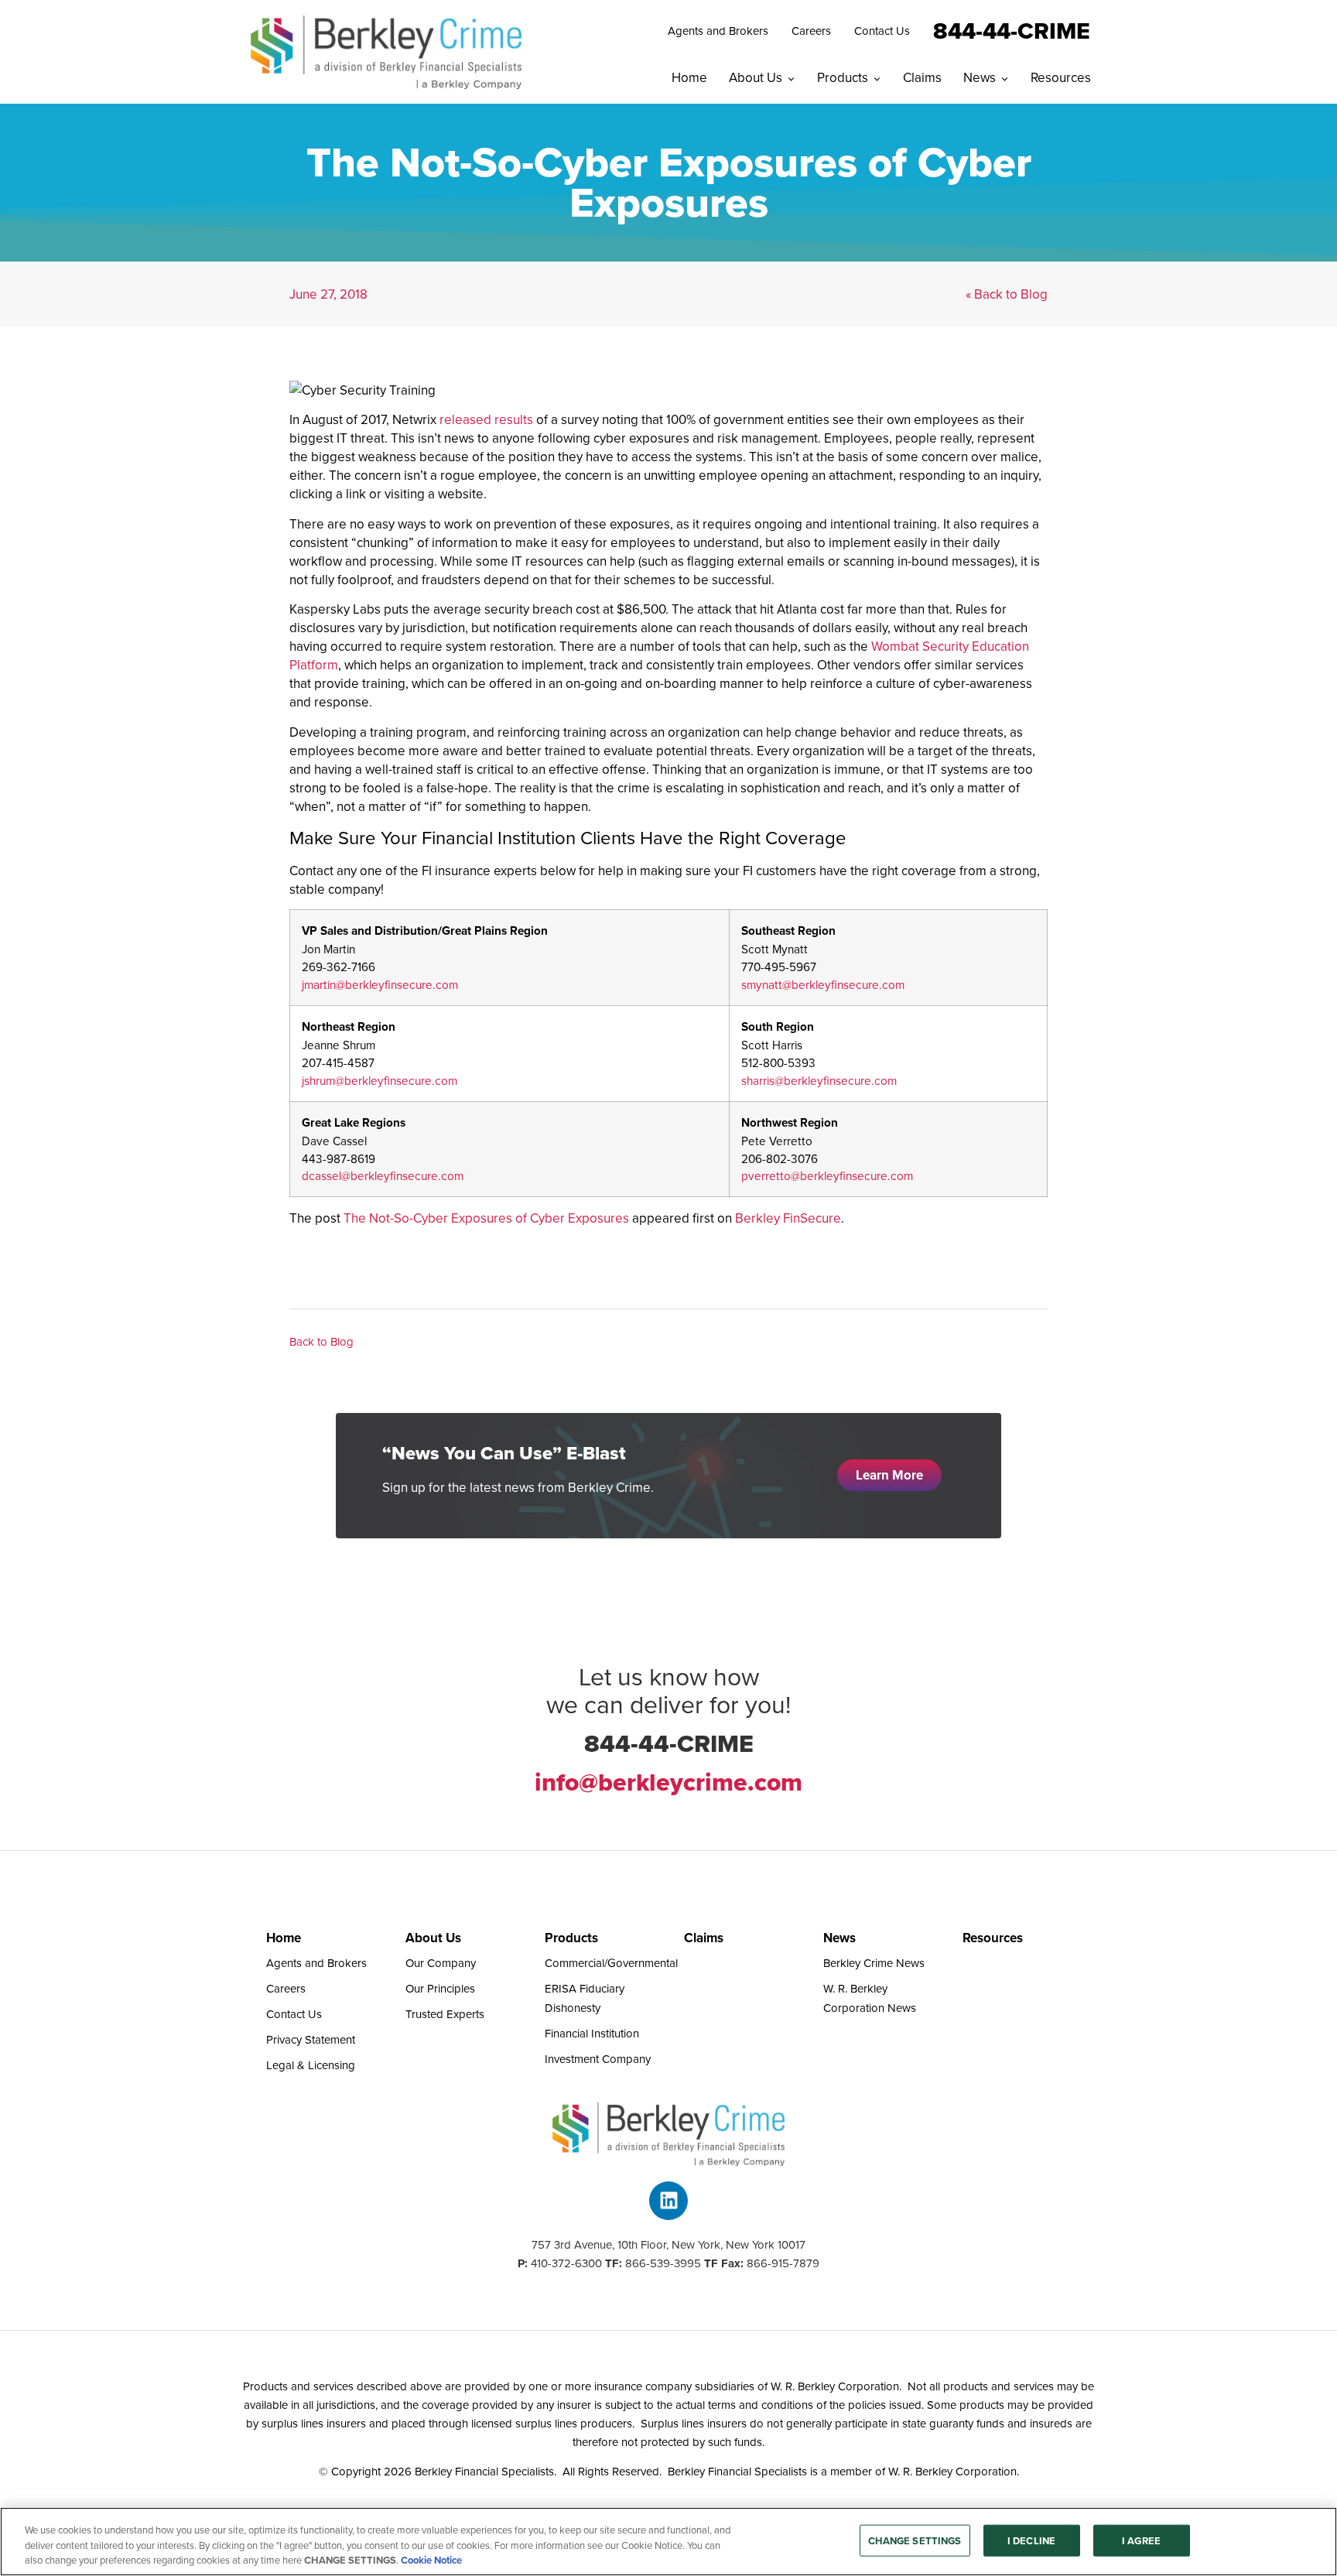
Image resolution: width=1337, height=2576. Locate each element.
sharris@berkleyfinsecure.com (819, 1080)
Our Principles (440, 1988)
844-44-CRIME (1012, 29)
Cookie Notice (431, 2560)
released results (486, 419)
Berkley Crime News (874, 1963)
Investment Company (598, 2059)
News (980, 77)
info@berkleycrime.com (668, 1782)
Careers (811, 31)
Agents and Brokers (718, 31)
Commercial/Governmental (611, 1963)
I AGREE (1141, 2540)
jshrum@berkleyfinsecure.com (380, 1080)
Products (843, 77)
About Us (756, 77)
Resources (1061, 77)
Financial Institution (592, 2033)
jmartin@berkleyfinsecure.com (380, 984)
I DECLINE (1031, 2540)
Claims (922, 77)
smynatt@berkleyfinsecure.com (823, 984)
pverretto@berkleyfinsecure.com (827, 1175)
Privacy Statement (311, 2039)
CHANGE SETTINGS (915, 2540)
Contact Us (882, 31)
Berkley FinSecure (788, 1218)
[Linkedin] (668, 2201)
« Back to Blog (1007, 294)
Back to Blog (321, 1341)
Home (689, 77)
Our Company (441, 1963)
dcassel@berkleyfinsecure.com (383, 1175)
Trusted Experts (445, 2014)
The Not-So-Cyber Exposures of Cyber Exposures (486, 1218)
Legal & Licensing (311, 2065)
